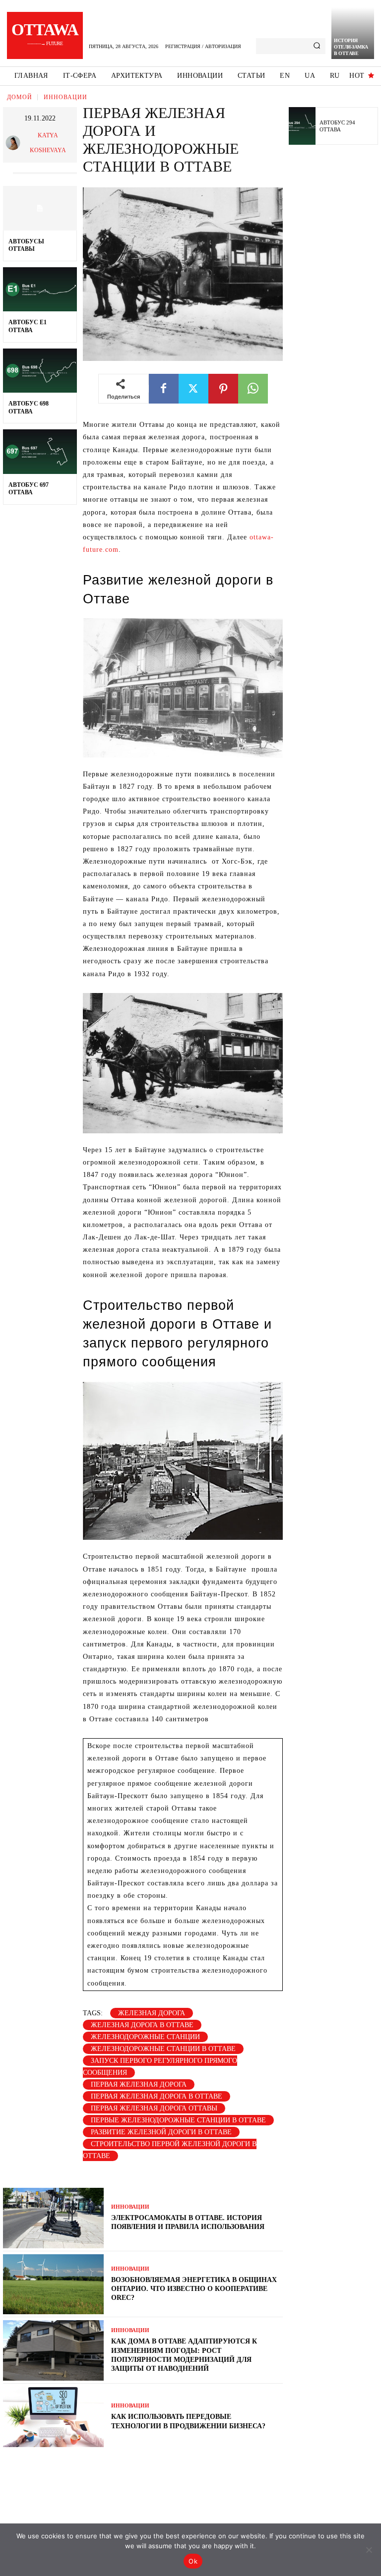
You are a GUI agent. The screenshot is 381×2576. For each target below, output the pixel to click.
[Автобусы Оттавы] (40, 208)
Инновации (65, 97)
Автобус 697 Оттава (29, 489)
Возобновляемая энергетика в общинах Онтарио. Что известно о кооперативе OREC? (194, 2289)
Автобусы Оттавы (26, 245)
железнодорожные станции (145, 2037)
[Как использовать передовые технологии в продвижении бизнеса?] (53, 2417)
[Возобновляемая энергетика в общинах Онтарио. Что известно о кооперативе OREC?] (53, 2284)
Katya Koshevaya (48, 143)
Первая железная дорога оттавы (154, 2108)
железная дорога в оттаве (142, 2025)
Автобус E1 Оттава (28, 326)
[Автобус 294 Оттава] (302, 126)
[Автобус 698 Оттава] (40, 371)
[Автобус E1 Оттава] (40, 290)
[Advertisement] (335, 306)
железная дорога (152, 2013)
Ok (193, 2561)
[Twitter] (193, 389)
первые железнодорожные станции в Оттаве (178, 2120)
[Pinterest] (223, 389)
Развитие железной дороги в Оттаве (161, 2132)
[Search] (317, 46)
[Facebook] (164, 389)
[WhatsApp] (253, 389)
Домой (20, 97)
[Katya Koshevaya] (14, 143)
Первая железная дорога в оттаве (157, 2096)
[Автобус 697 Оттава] (40, 452)
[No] (369, 2550)
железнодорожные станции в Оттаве (163, 2049)
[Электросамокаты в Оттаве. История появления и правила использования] (53, 2218)
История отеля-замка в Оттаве (351, 47)
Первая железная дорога (139, 2084)
